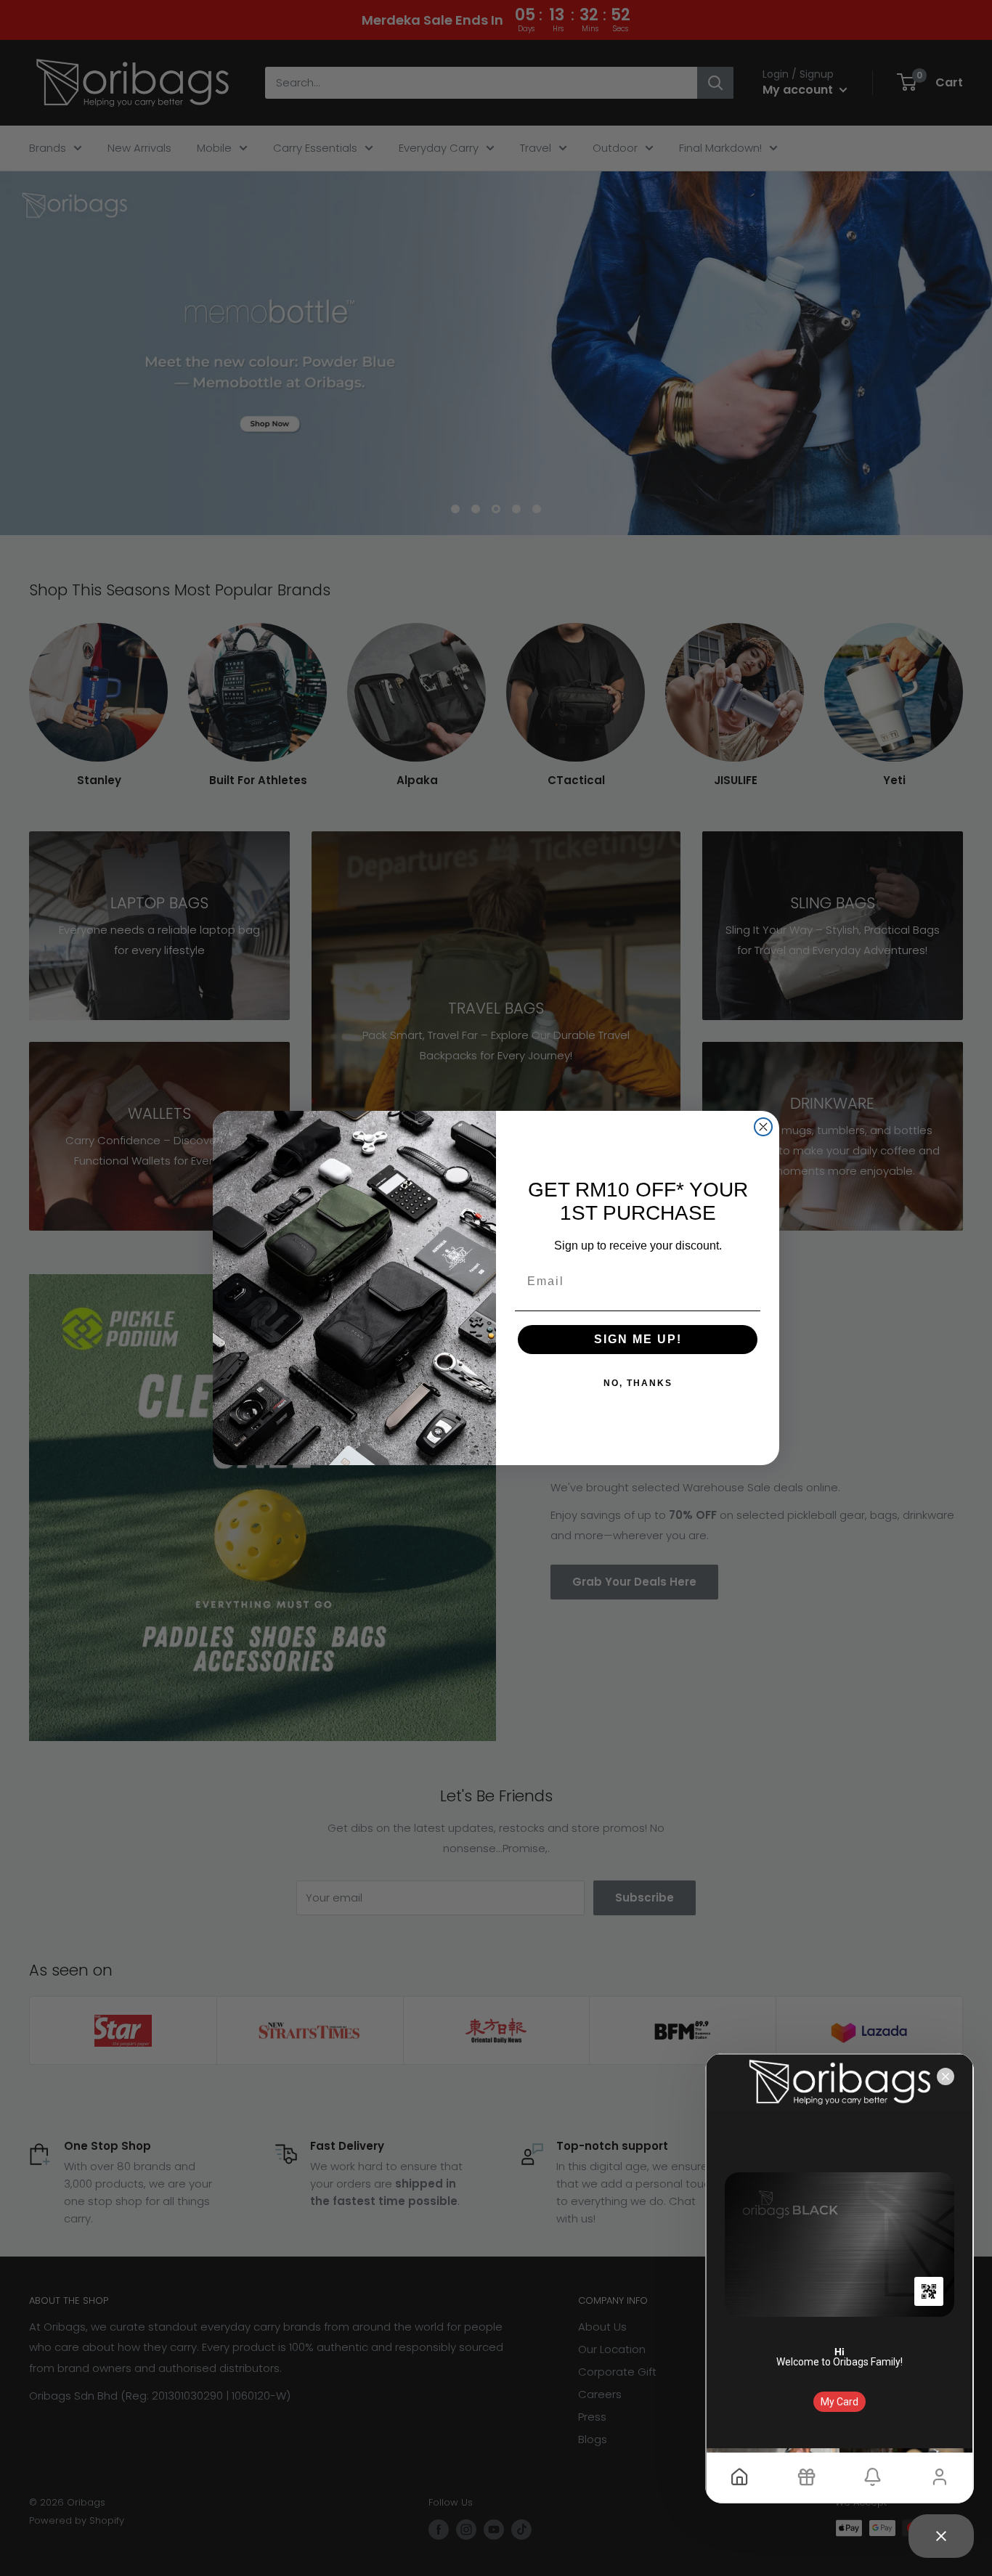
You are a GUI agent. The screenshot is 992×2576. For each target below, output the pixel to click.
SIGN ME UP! (638, 1339)
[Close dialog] (763, 1127)
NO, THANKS (638, 1383)
